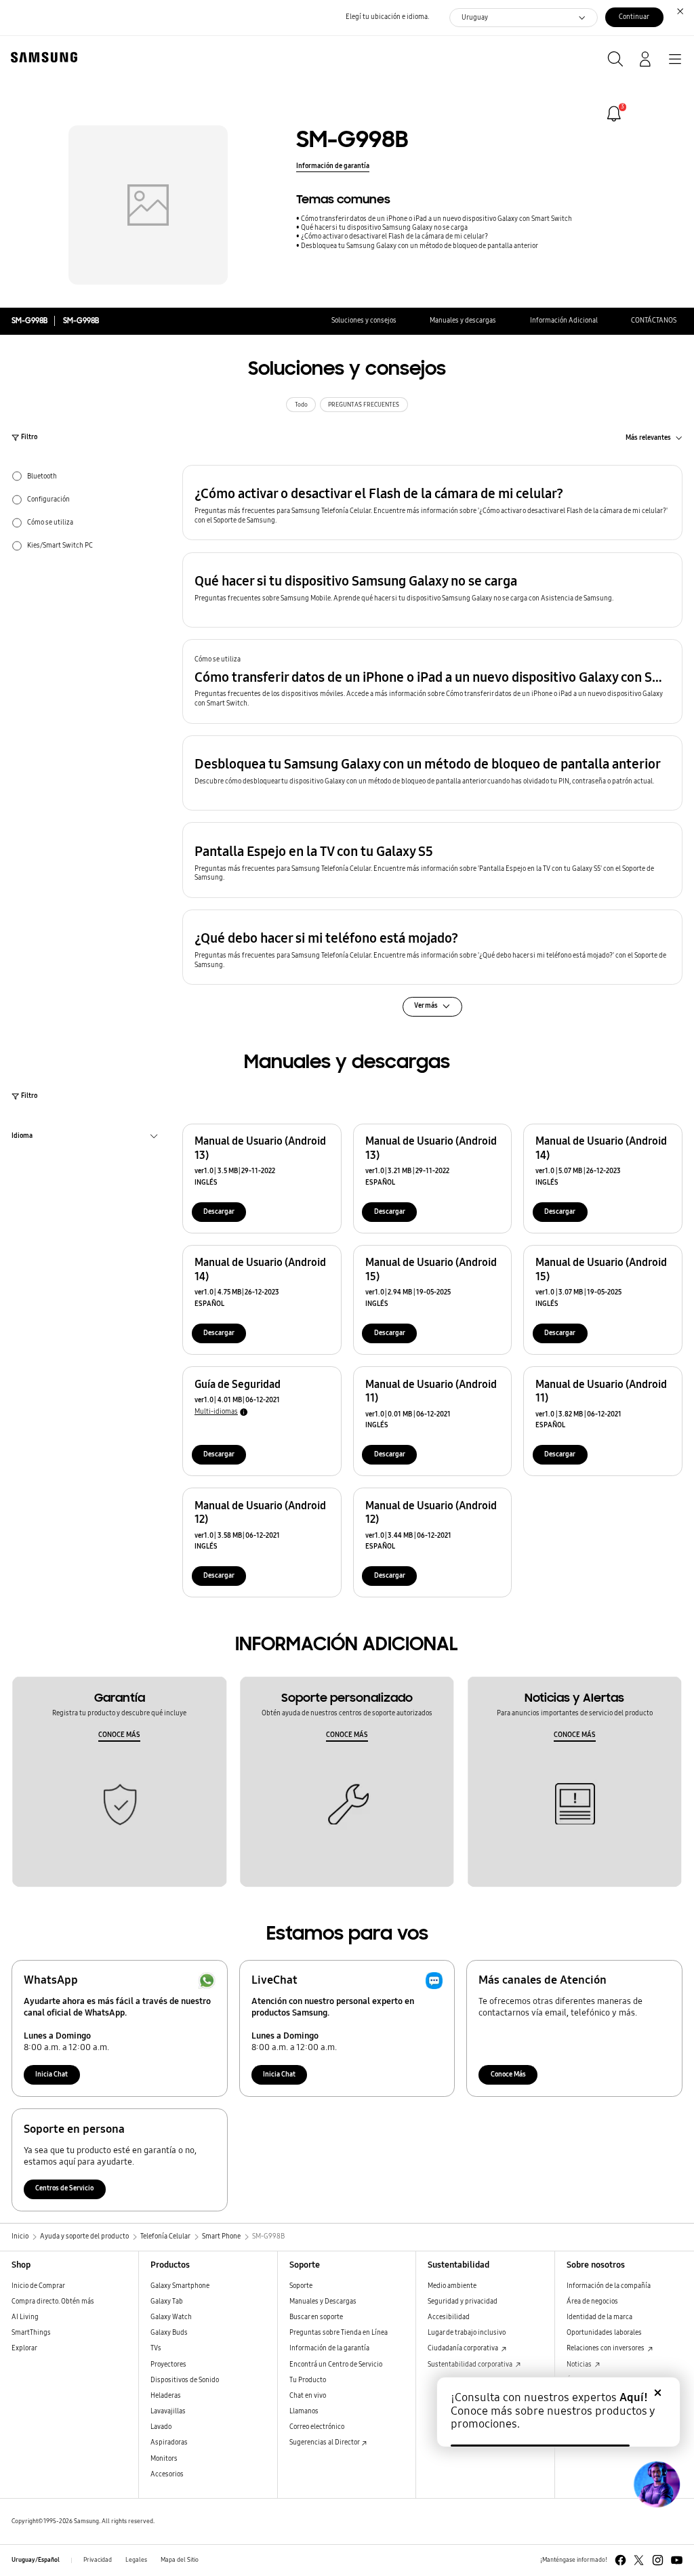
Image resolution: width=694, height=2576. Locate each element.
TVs (156, 2348)
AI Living (25, 2317)
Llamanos (304, 2411)
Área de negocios (592, 2302)
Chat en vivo (308, 2396)
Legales (136, 2560)
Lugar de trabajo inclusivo (467, 2333)
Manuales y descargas (463, 321)
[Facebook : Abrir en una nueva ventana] (620, 2560)
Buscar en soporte (316, 2317)
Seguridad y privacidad (463, 2302)
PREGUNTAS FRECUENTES (364, 405)
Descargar (219, 1212)
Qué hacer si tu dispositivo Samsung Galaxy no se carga (384, 228)
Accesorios (167, 2474)
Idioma (22, 1137)
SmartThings (31, 2333)
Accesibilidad (449, 2317)
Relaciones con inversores (606, 2348)
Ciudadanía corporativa (464, 2348)
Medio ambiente (452, 2286)
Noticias (580, 2365)
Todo (301, 405)
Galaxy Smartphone (180, 2286)
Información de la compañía (609, 2286)
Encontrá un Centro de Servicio (336, 2365)
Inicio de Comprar (38, 2286)
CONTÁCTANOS (654, 321)
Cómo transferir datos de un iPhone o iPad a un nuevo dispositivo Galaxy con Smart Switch (436, 219)
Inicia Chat (52, 2074)
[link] (614, 114)
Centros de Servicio (64, 2188)
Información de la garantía (329, 2348)
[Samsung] (41, 57)
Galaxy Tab (167, 2302)
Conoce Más (508, 2074)
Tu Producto (308, 2380)
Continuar (634, 17)
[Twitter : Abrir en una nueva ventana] (639, 2560)
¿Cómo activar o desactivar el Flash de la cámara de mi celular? (394, 237)
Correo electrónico (317, 2427)
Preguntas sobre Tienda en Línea (339, 2333)
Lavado (161, 2427)
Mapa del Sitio (180, 2560)
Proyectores (168, 2365)
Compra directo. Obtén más (53, 2302)
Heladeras (166, 2396)
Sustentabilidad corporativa (471, 2365)
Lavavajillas (168, 2411)
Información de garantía (333, 166)
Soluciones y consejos (364, 321)
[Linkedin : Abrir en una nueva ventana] (658, 2560)
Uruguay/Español (36, 2560)
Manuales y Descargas (323, 2302)
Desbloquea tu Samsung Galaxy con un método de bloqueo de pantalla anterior (420, 246)
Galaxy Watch (171, 2317)
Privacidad (98, 2560)
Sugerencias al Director (325, 2442)
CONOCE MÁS (119, 1735)
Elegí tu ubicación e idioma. (387, 17)
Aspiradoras (169, 2442)
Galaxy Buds (169, 2333)
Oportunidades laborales (604, 2333)
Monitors (164, 2459)
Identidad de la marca (599, 2317)
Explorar (24, 2348)
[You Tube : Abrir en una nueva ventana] (677, 2560)
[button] (432, 503)
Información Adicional (564, 321)
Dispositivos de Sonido (185, 2380)
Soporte (301, 2286)
